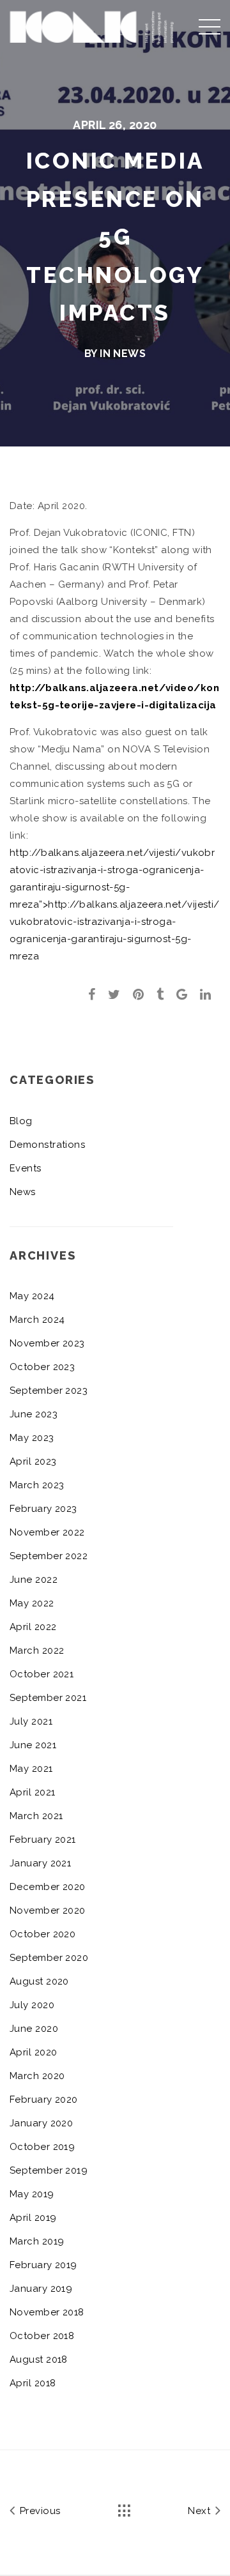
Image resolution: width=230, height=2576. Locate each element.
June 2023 (34, 1414)
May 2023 (32, 1438)
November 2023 (47, 1343)
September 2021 (48, 1698)
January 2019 (41, 2289)
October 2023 (42, 1367)
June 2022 (34, 1580)
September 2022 (49, 1556)
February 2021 (43, 1840)
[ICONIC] (92, 25)
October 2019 (42, 2147)
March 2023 (37, 1485)
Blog (21, 1121)
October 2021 (42, 1674)
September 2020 (49, 1958)
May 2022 (32, 1603)
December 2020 (48, 1887)
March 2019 (37, 2241)
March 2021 (36, 1816)
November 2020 (48, 1910)
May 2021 (31, 1769)
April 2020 (34, 2052)
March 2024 (37, 1320)
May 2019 (32, 2194)
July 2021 (31, 1721)
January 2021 (40, 1863)
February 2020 (44, 2100)
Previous (38, 2511)
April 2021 (33, 1792)
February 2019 (43, 2265)
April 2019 (33, 2218)
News (129, 354)
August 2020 (39, 1981)
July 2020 (32, 2005)
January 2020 (41, 2123)
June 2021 (33, 1745)
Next (200, 2511)
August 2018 (39, 2359)
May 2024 (32, 1296)
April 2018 (33, 2383)
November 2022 (47, 1532)
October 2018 (42, 2336)
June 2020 (34, 2029)
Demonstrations (47, 1145)
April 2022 (33, 1627)
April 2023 (33, 1461)
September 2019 (49, 2170)
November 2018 (47, 2312)
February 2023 (43, 1509)
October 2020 (42, 1934)
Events (26, 1168)
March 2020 (37, 2076)
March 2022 (37, 1650)
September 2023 (49, 1391)
